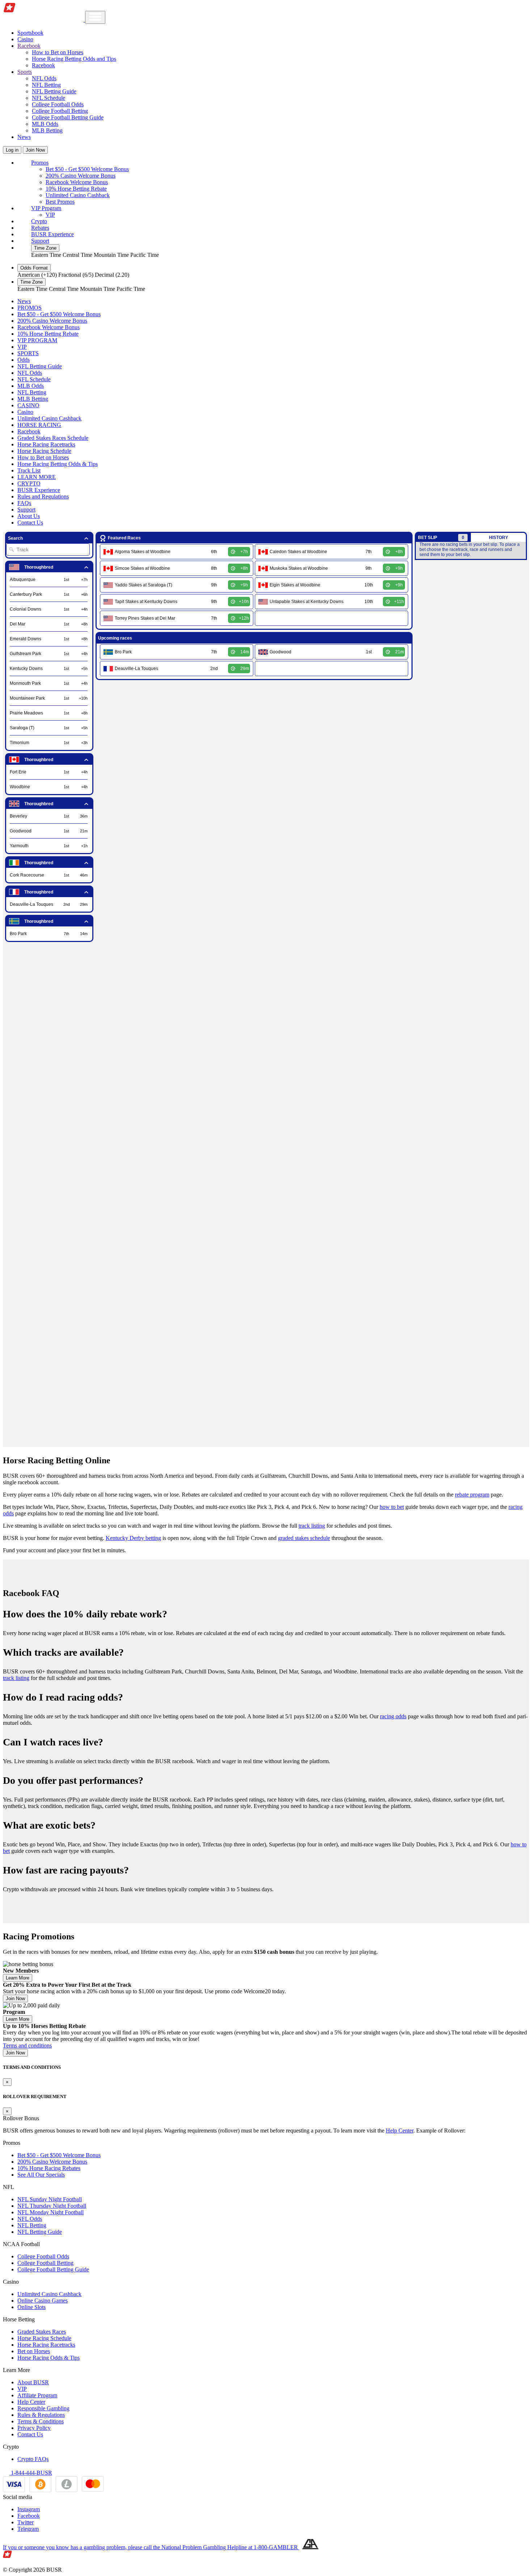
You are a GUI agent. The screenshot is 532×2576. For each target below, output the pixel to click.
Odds (24, 360)
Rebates (40, 228)
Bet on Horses (34, 2351)
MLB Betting (47, 130)
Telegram (28, 2529)
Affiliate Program (37, 2395)
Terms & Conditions (41, 2421)
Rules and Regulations (43, 496)
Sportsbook (30, 33)
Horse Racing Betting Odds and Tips (74, 59)
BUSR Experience (52, 234)
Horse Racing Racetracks (46, 444)
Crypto (39, 221)
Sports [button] (25, 72)
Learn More (18, 1978)
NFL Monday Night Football (50, 2212)
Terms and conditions (27, 2045)
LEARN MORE (37, 477)
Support (40, 241)
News (24, 137)
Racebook (43, 65)
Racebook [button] (29, 46)
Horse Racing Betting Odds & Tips (58, 464)
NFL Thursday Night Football (52, 2206)
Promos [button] (40, 163)
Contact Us (30, 523)
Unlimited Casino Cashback (78, 195)
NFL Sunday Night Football (50, 2199)
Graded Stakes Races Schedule (53, 438)
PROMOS (29, 308)
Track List (29, 470)
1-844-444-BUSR (31, 2473)
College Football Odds (58, 104)
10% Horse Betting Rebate (76, 189)
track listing (312, 1526)
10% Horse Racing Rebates (49, 2168)
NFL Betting (46, 85)
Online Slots (31, 2307)
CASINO (28, 405)
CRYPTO (29, 483)
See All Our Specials (41, 2175)
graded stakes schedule (304, 1538)
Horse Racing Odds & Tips (48, 2358)
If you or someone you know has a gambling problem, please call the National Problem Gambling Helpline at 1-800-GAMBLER (151, 2547)
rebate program (472, 1495)
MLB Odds (45, 124)
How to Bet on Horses (58, 52)
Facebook (29, 2516)
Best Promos (60, 202)
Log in (12, 150)
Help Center (400, 2131)
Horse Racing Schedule (44, 451)
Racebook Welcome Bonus (77, 182)
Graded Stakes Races (42, 2332)
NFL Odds (44, 78)
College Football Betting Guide (68, 117)
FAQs (24, 503)
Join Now (35, 150)
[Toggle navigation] (95, 17)
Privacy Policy (34, 2428)
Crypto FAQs (33, 2459)
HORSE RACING (39, 425)
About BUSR (33, 2382)
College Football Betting (60, 111)
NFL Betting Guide (54, 91)
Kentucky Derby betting (133, 1538)
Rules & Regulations (41, 2415)
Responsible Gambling (43, 2408)
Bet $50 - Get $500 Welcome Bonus (87, 169)
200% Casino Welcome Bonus (81, 176)
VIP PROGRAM (37, 340)
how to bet (392, 1507)
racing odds (393, 1716)
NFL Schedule (48, 98)
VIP (50, 215)
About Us (29, 516)
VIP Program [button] (46, 208)
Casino (25, 39)
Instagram (29, 2509)
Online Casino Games (43, 2301)
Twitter (26, 2522)
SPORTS (28, 353)
